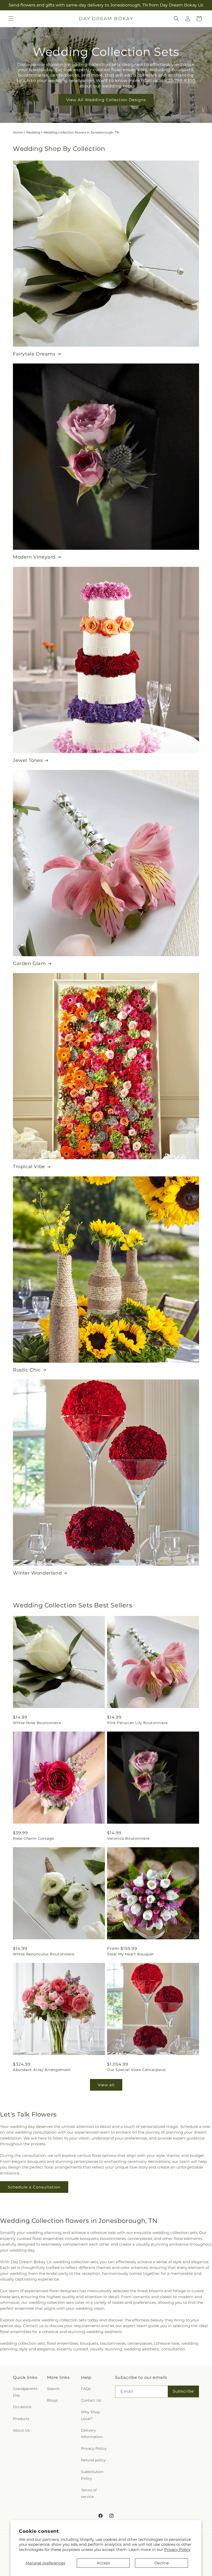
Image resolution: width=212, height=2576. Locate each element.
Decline (162, 2563)
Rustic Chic (27, 1370)
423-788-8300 (180, 81)
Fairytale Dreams (34, 354)
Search (53, 2389)
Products (21, 2419)
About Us (21, 2430)
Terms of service (89, 2493)
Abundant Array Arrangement (42, 2070)
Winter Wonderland (37, 1573)
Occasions (22, 2407)
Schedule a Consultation (34, 2187)
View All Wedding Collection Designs (106, 100)
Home (18, 132)
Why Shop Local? (90, 2415)
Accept (103, 2563)
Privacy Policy (177, 2549)
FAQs (86, 2389)
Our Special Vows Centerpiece (136, 2070)
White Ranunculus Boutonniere (44, 1954)
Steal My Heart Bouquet (130, 1954)
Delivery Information (92, 2434)
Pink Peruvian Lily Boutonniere (137, 1723)
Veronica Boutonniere (128, 1838)
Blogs (52, 2400)
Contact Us (91, 2400)
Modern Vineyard (34, 557)
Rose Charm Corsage (33, 1838)
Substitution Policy (92, 2475)
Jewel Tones (28, 760)
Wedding (33, 132)
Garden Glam (29, 963)
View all (106, 2085)
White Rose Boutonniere (37, 1723)
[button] (11, 19)
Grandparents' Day (26, 2392)
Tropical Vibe (29, 1167)
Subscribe (183, 2391)
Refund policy (93, 2460)
